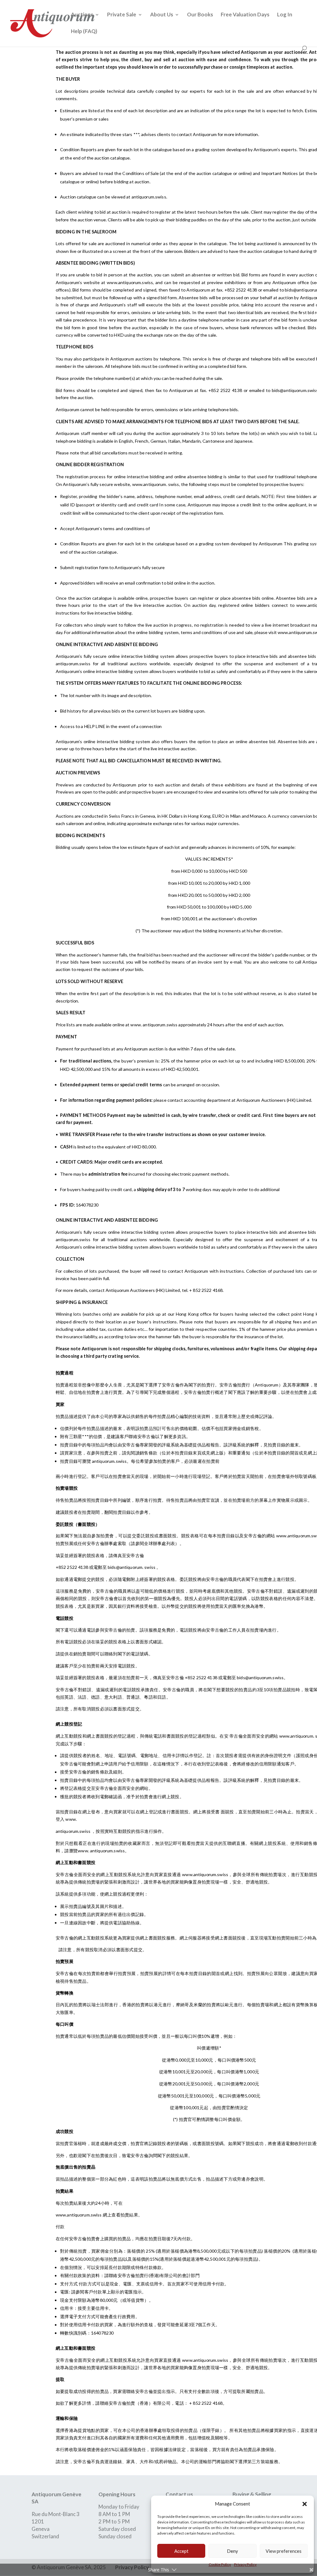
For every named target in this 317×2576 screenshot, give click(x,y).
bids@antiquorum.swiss (261, 1678)
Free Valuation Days (245, 15)
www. (136, 1025)
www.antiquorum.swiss (205, 1874)
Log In (285, 15)
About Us (162, 15)
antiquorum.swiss (109, 1461)
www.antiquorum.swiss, (131, 282)
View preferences (284, 2551)
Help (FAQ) (84, 32)
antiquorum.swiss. (149, 197)
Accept (181, 2551)
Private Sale (122, 15)
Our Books (200, 15)
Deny (232, 2551)
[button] (305, 2504)
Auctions (82, 15)
